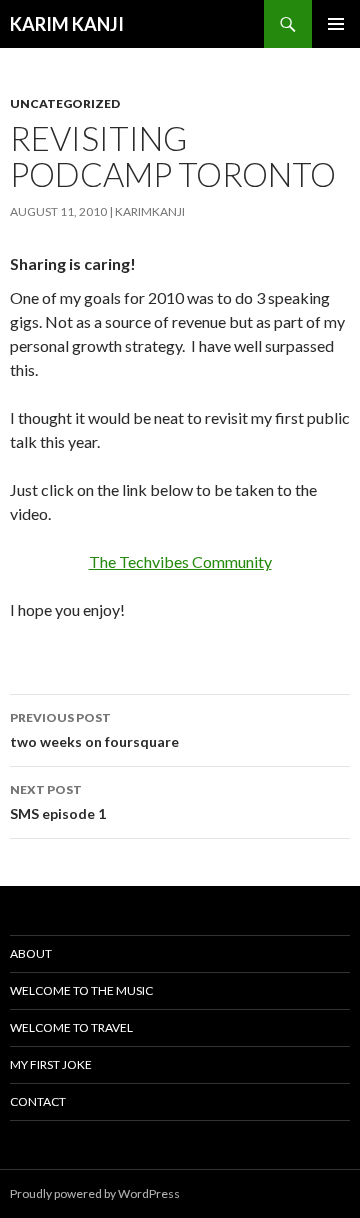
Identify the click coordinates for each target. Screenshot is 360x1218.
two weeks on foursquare (94, 730)
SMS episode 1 (58, 802)
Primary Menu (336, 24)
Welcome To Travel (71, 1027)
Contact (38, 1101)
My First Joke (51, 1064)
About (31, 953)
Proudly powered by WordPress (95, 1193)
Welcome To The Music (81, 990)
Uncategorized (65, 103)
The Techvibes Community (180, 561)
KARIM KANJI (67, 24)
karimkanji (150, 211)
